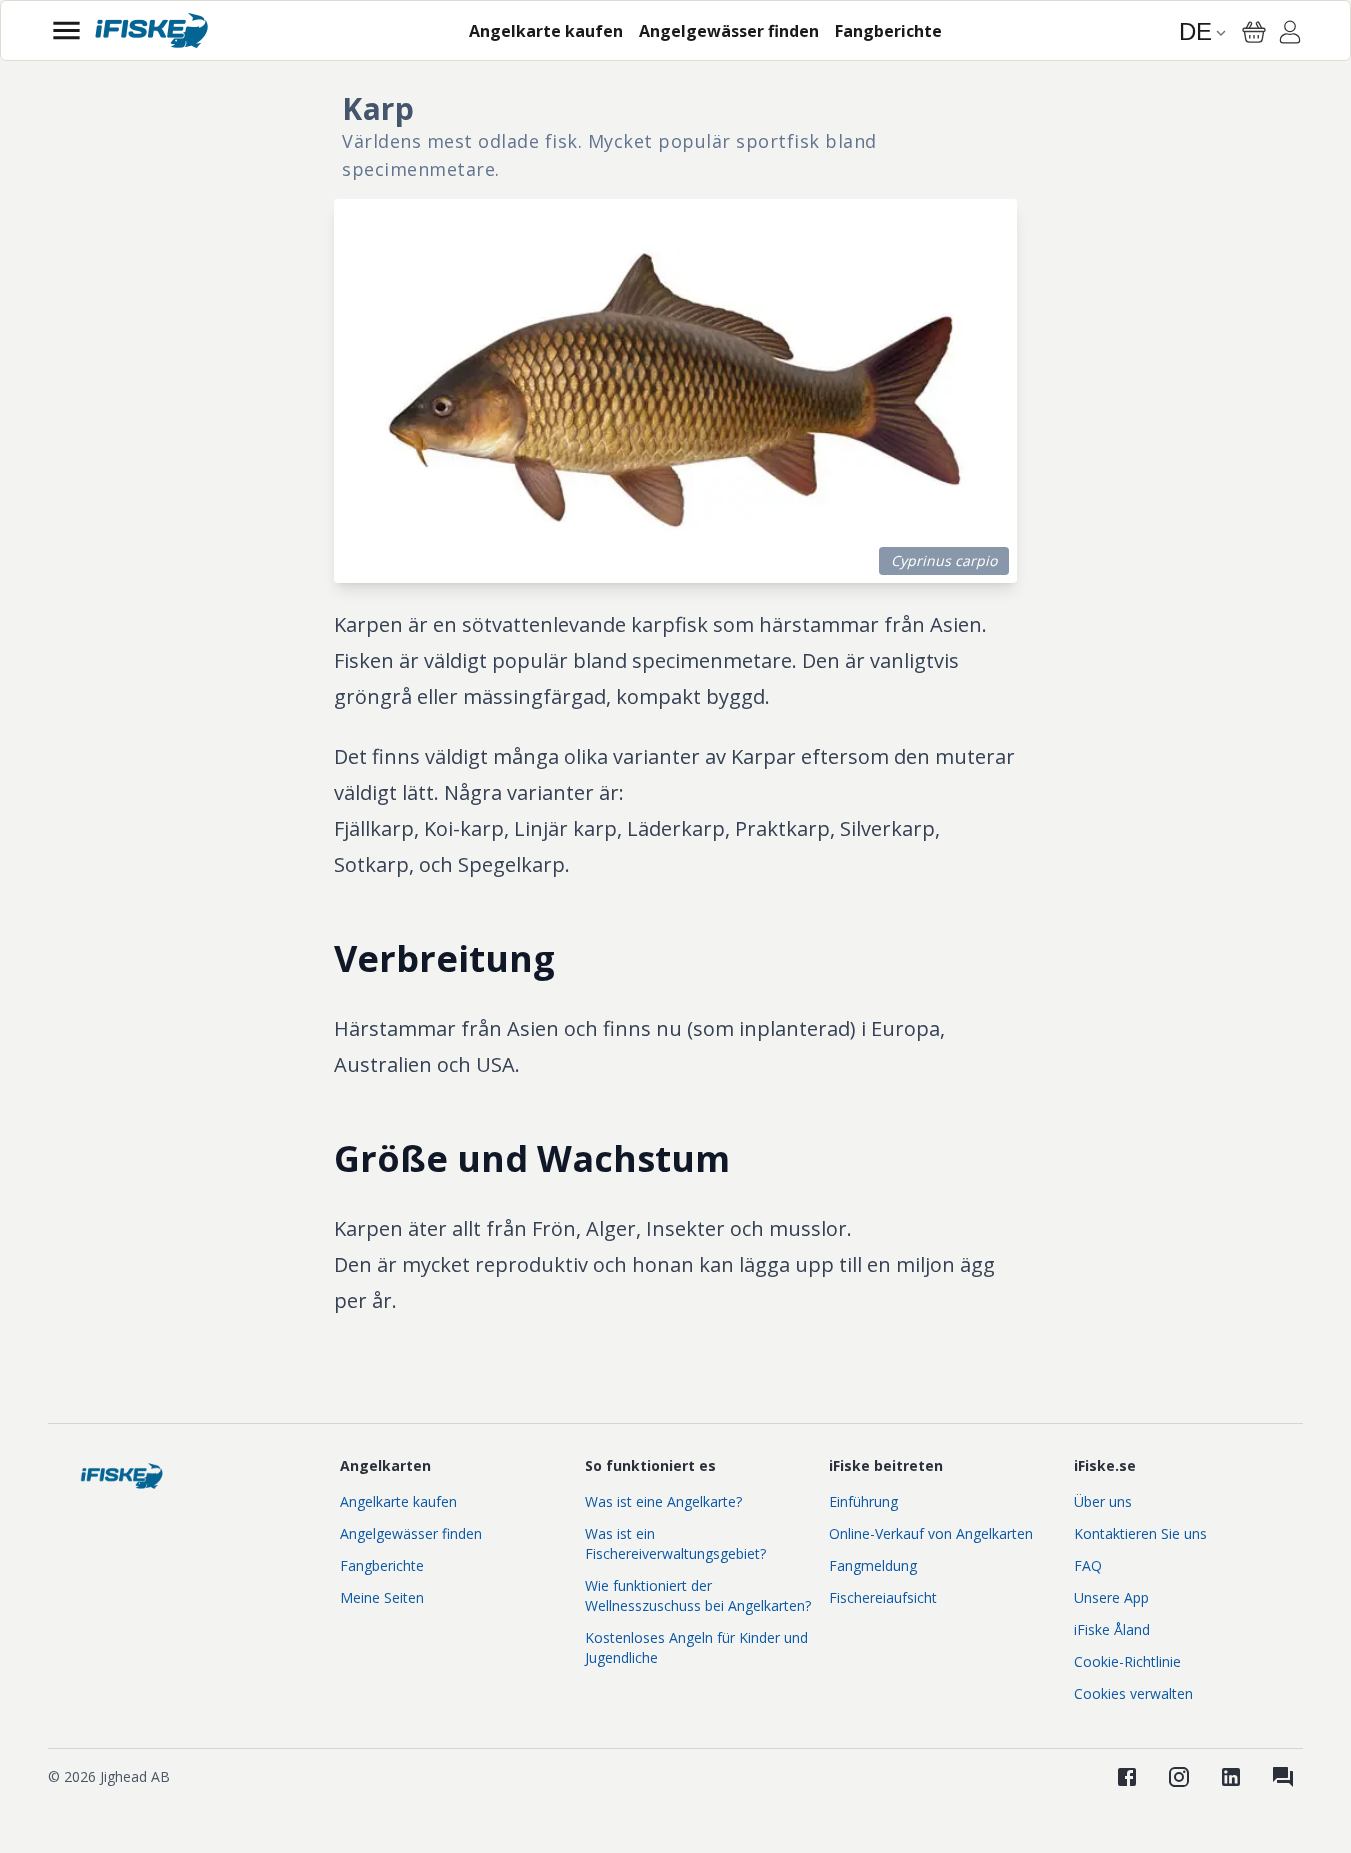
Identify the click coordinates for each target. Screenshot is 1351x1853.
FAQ (1088, 1565)
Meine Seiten (382, 1597)
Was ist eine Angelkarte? (663, 1501)
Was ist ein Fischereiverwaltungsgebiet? (675, 1543)
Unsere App (1111, 1597)
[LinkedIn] (1231, 1777)
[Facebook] (1127, 1777)
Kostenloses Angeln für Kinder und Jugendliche (696, 1647)
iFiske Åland (1112, 1629)
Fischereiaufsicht (883, 1597)
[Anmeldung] (1290, 35)
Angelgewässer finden (411, 1533)
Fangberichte (382, 1565)
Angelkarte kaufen (398, 1501)
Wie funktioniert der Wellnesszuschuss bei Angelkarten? (698, 1595)
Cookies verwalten (1133, 1693)
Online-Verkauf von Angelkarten (931, 1533)
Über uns (1103, 1501)
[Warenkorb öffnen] (1254, 32)
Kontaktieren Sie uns (1140, 1533)
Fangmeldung (873, 1565)
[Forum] (1283, 1777)
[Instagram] (1179, 1777)
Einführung (863, 1501)
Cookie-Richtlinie (1127, 1661)
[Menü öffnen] (66, 30)
